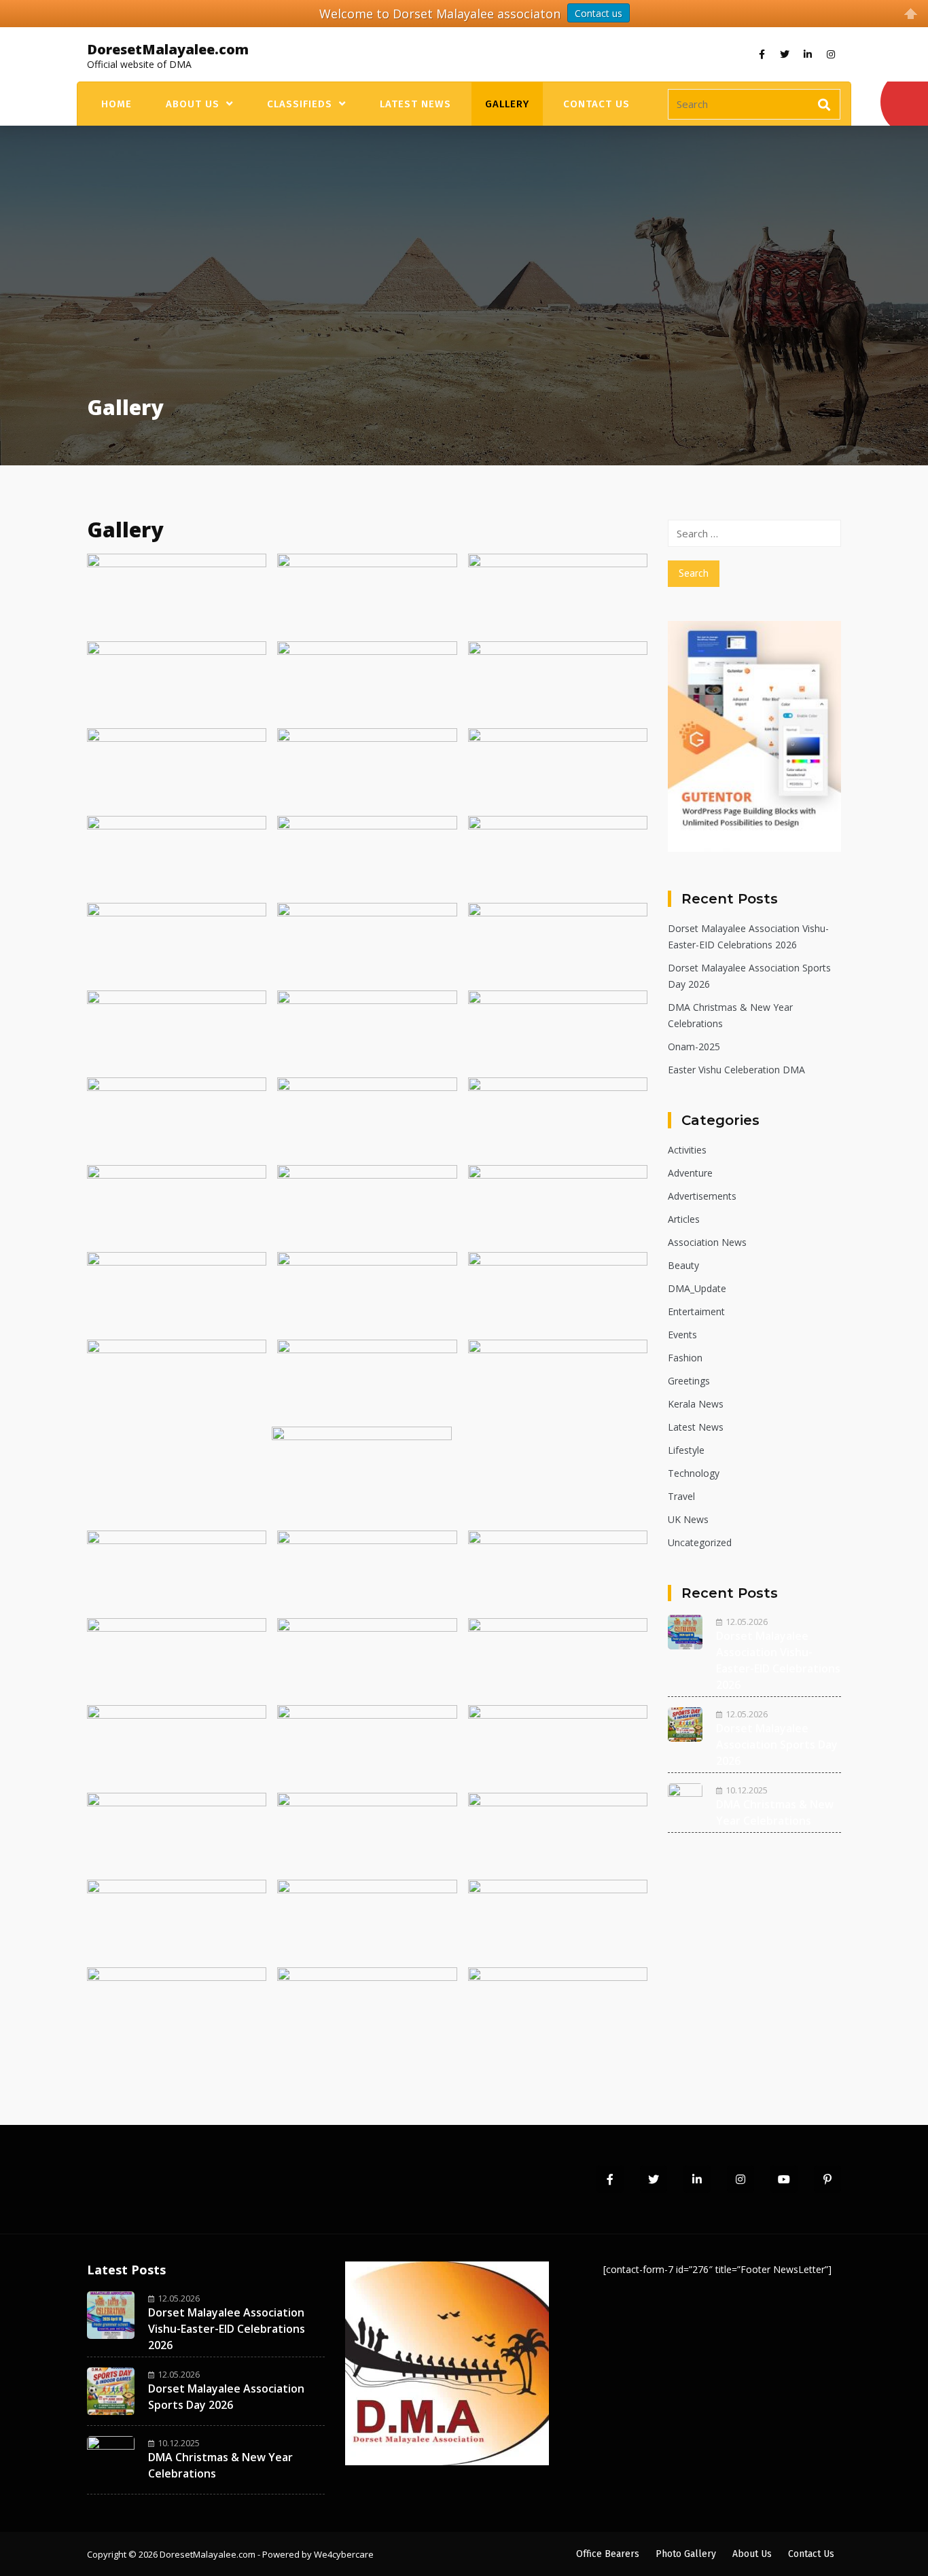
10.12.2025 (747, 1790)
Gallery (507, 104)
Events (682, 1335)
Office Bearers (608, 2554)
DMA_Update (697, 1288)
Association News (707, 1242)
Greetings (689, 1381)
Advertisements (702, 1196)
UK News (688, 1519)
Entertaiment (696, 1311)
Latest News (415, 104)
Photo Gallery (686, 2554)
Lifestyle (686, 1450)
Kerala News (696, 1404)
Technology (694, 1473)
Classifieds (300, 104)
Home (117, 104)
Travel (681, 1496)
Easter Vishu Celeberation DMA (736, 1070)
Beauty (683, 1265)
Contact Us (596, 104)
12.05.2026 (747, 1622)
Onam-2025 (694, 1046)
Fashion (685, 1358)
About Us (193, 104)
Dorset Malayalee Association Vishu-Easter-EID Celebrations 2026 (227, 2329)
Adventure (690, 1173)
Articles (684, 1219)
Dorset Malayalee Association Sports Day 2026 (777, 1745)
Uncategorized (700, 1542)
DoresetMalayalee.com (168, 49)
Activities (687, 1150)
